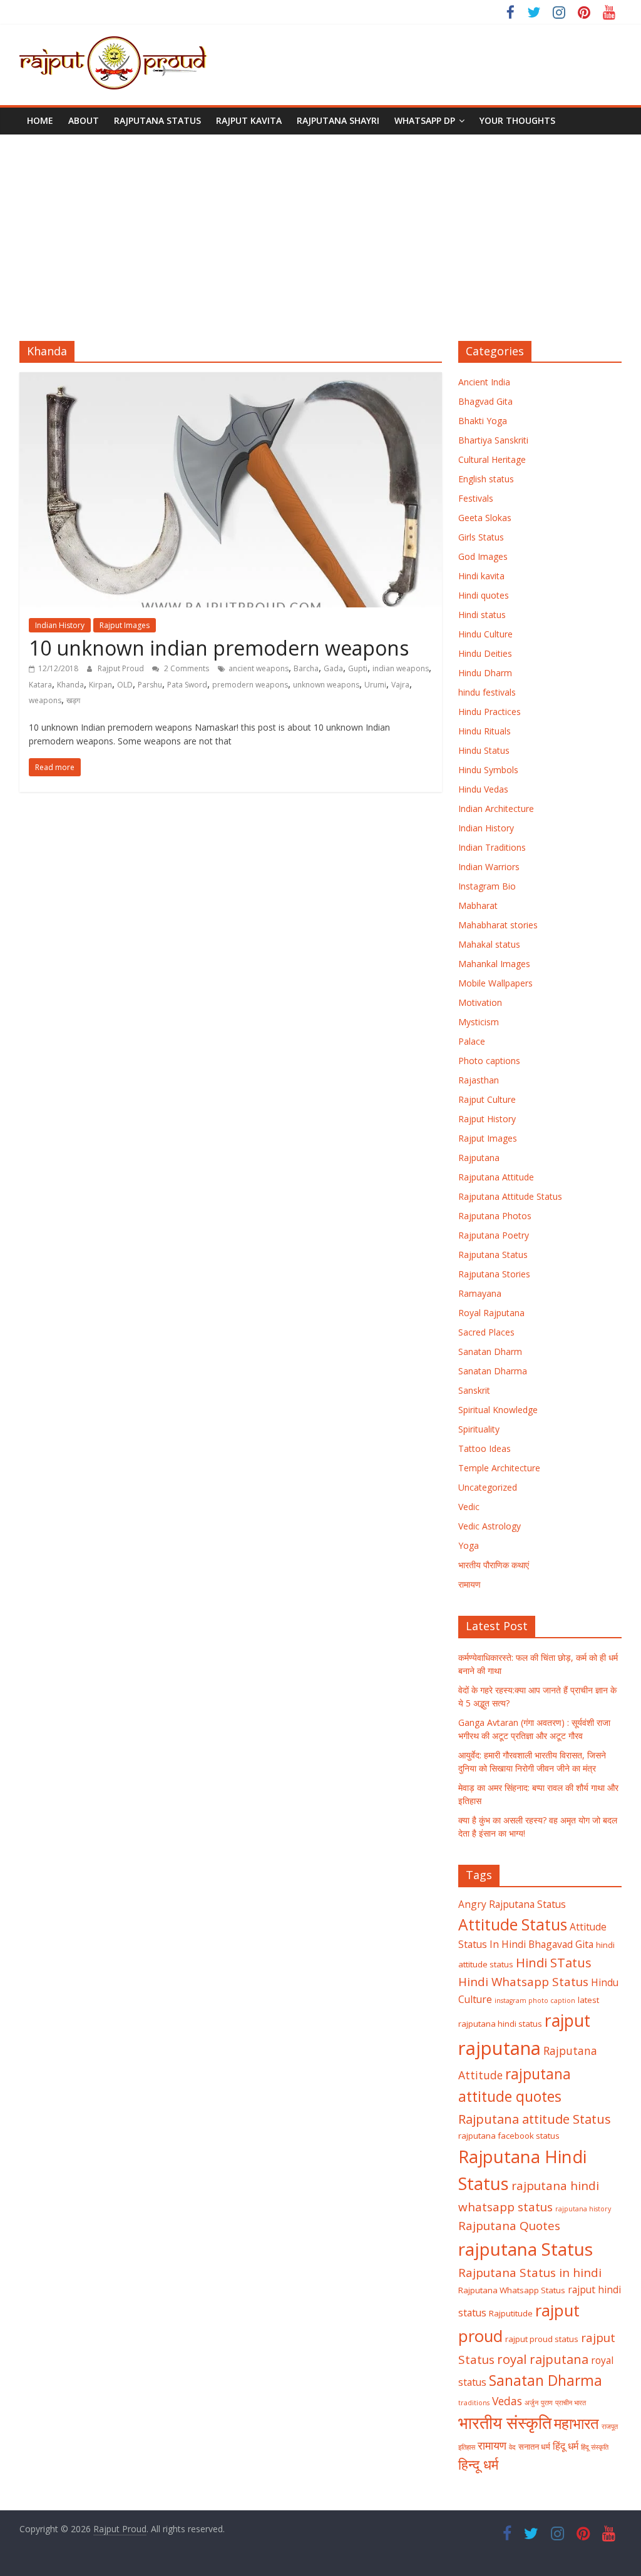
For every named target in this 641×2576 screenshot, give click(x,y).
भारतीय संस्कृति (505, 2423)
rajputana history (583, 2209)
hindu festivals (487, 692)
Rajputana (479, 1158)
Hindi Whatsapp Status (523, 1982)
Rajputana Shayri (338, 120)
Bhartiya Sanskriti (493, 440)
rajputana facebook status (509, 2136)
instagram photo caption (535, 2000)
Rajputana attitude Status (535, 2119)
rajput (567, 2021)
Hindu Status (484, 750)
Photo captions (489, 1061)
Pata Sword (187, 685)
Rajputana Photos (495, 1216)
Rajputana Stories (494, 1274)
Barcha (306, 668)
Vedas (507, 2401)
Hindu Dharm (485, 673)
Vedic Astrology (490, 1526)
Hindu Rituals (485, 731)
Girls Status (481, 537)
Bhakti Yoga (483, 421)
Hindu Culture (485, 634)
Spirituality (479, 1429)
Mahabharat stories (498, 925)
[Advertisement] (320, 228)
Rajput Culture (487, 1099)
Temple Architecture (499, 1468)
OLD (125, 685)
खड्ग (73, 700)
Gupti (358, 668)
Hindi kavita (481, 576)
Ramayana (480, 1293)
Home (40, 120)
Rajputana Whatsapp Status (512, 2290)
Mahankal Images (494, 964)
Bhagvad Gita (485, 401)
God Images (483, 556)
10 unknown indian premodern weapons (219, 648)
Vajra (400, 685)
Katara (40, 685)
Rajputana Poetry (494, 1235)
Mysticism (479, 1022)
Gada (333, 668)
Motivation (480, 1002)
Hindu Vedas (483, 789)
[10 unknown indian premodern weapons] (231, 380)
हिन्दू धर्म (478, 2464)
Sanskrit (474, 1390)
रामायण (469, 1584)
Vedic (469, 1507)
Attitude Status (513, 1924)
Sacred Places (486, 1332)
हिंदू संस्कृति (595, 2447)
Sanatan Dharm (490, 1351)
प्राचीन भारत (571, 2403)
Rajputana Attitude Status (510, 1196)
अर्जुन (531, 2403)
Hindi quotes (484, 595)
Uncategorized (488, 1487)
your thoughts (517, 120)
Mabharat (478, 905)
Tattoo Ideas (485, 1448)
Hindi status (482, 615)
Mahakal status (489, 944)
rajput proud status (542, 2339)
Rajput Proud (122, 668)
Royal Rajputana (491, 1313)
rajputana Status (526, 2249)
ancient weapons (259, 668)
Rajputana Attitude (496, 1177)
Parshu (150, 685)
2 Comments (186, 668)
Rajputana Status (157, 120)
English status (486, 479)
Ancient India (484, 382)
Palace (472, 1041)
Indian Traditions (492, 847)
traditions (474, 2403)
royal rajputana (543, 2359)
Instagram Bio (487, 886)
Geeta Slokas (485, 518)
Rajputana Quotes (509, 2226)
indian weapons (401, 668)
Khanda (70, 685)
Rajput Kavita (249, 120)
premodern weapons (250, 685)
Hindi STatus (554, 1962)
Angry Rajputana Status (512, 1904)
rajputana (500, 2048)
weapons (45, 700)
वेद (512, 2447)
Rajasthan (479, 1080)
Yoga (469, 1545)
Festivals (476, 498)
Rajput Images (125, 625)
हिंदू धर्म (566, 2446)
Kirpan (100, 685)
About (84, 120)
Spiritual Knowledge (498, 1410)
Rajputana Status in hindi (530, 2273)
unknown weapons (326, 685)
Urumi (375, 685)
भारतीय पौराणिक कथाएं (494, 1565)
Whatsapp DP (425, 120)
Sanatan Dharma (493, 1371)
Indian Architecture (496, 809)
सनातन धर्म (534, 2447)
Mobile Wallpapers (495, 983)
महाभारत (577, 2423)
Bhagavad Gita (561, 1944)
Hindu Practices (490, 712)
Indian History (60, 625)
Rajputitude (511, 2313)
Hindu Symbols (488, 770)
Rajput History (487, 1119)
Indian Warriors (489, 867)
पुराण (547, 2403)
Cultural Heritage (492, 459)
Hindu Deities (485, 653)
